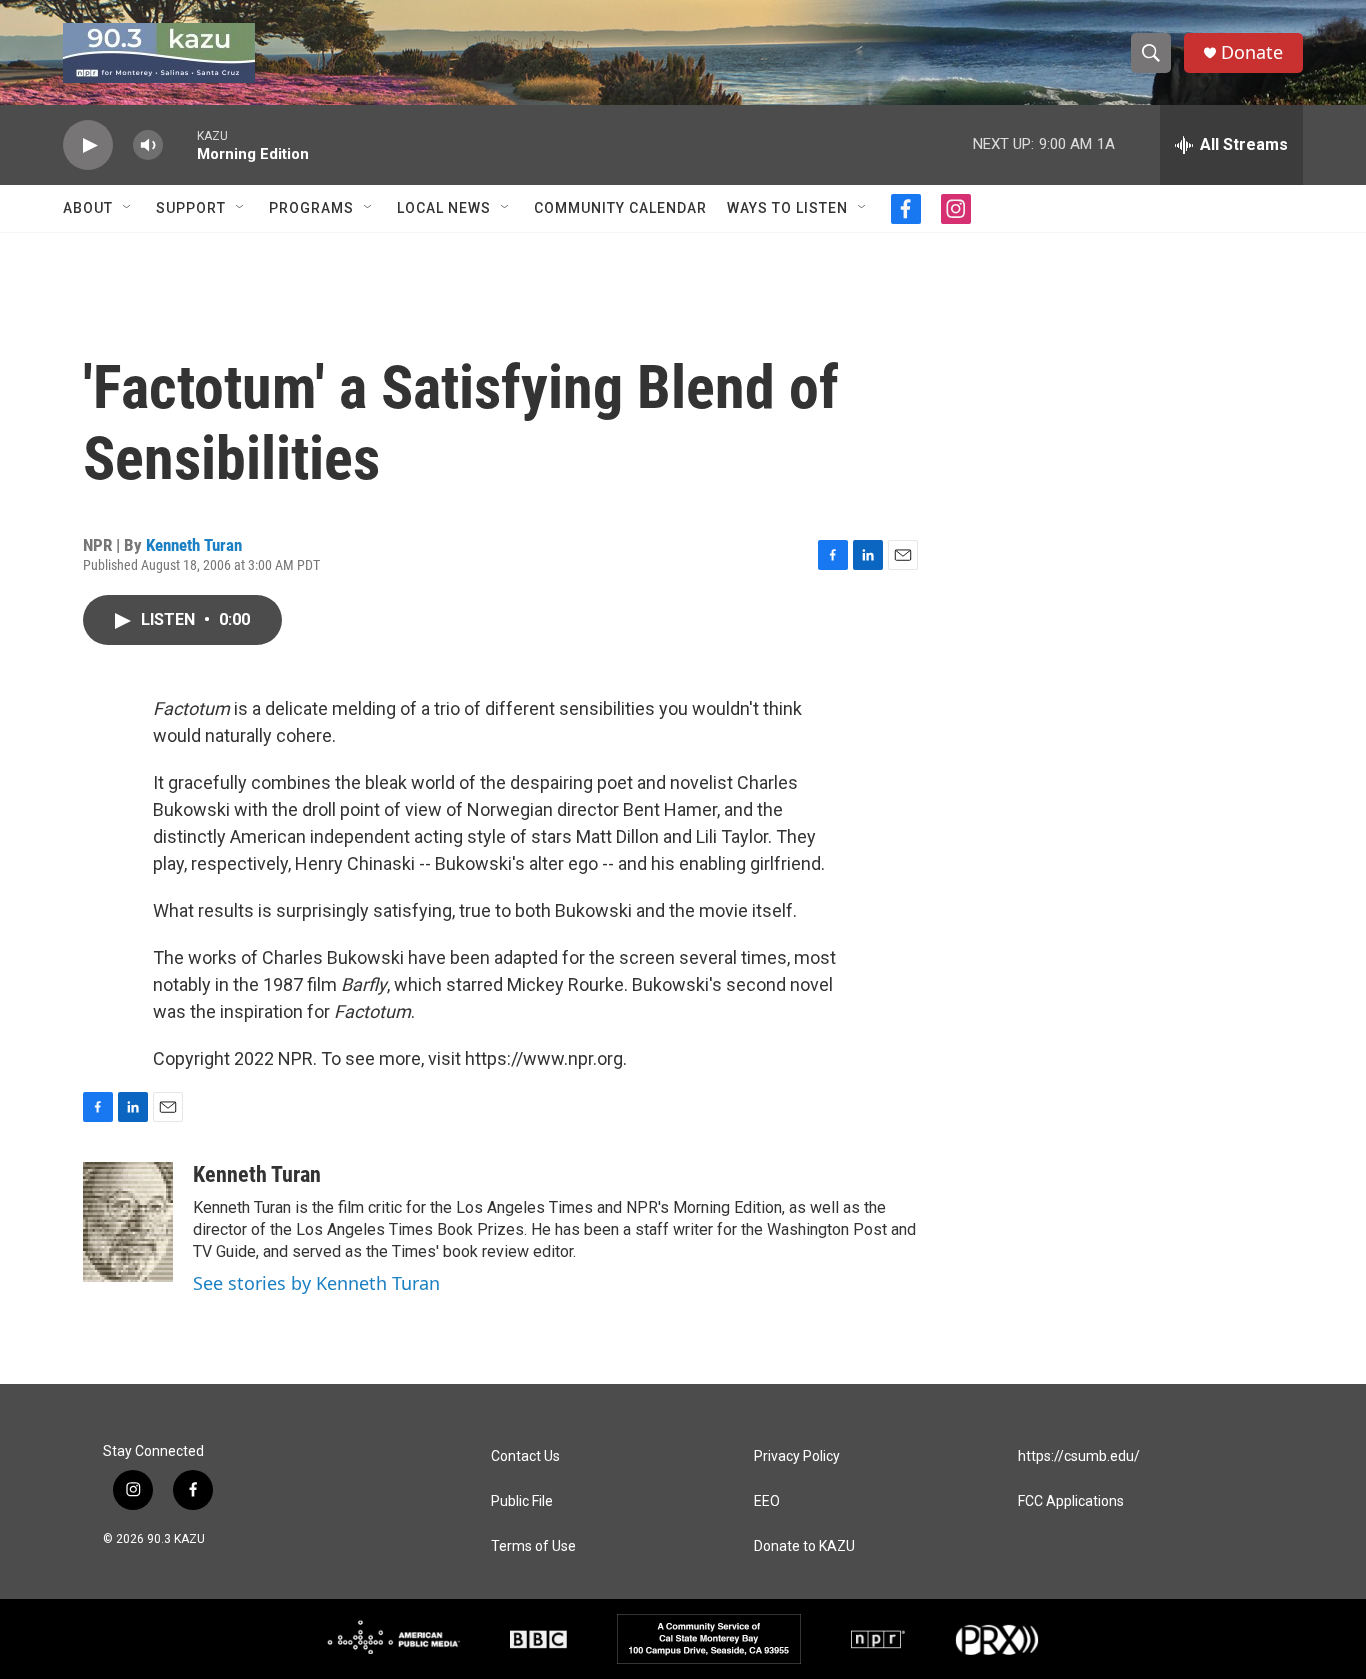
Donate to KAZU (804, 1546)
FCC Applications (1071, 1501)
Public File (522, 1501)
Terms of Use (533, 1546)
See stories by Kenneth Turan (316, 1283)
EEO (767, 1501)
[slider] (180, 144)
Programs (311, 208)
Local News (444, 208)
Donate (1252, 52)
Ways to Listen (787, 208)
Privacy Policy (797, 1456)
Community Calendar (620, 208)
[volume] (148, 145)
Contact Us (525, 1456)
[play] (88, 145)
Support (191, 208)
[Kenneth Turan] (128, 1222)
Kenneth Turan (194, 545)
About (88, 208)
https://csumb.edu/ (1079, 1456)
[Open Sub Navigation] (128, 208)
